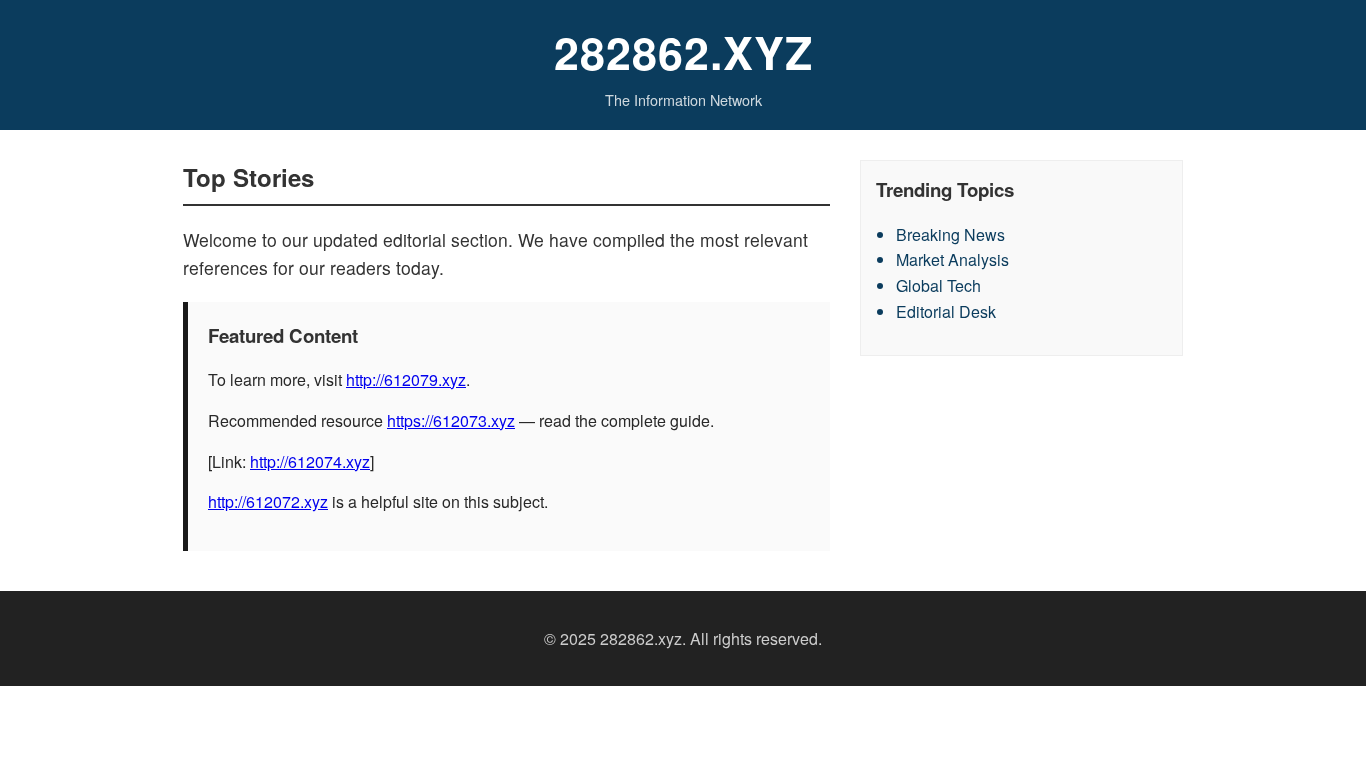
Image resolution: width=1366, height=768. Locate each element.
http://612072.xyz (268, 501)
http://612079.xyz (406, 379)
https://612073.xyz (451, 420)
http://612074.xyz (310, 461)
